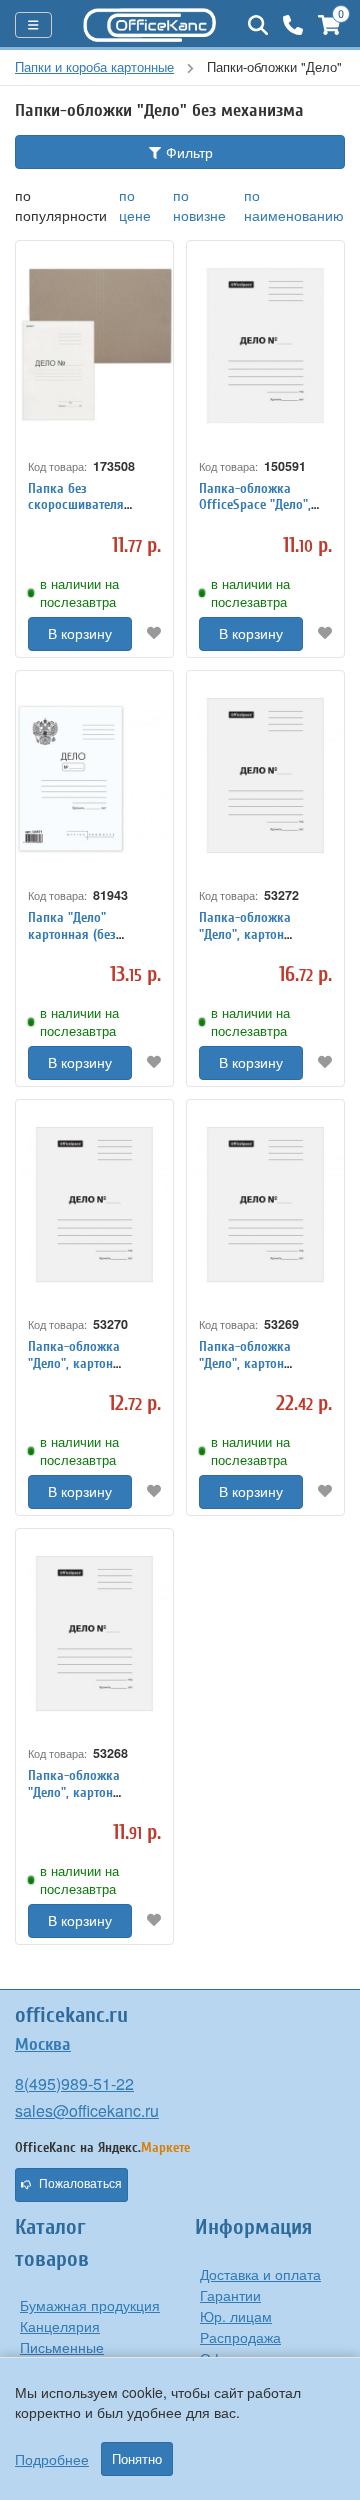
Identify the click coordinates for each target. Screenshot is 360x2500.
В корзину (80, 634)
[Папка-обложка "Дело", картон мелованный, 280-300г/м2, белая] (94, 1633)
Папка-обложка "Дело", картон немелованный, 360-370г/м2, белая (258, 942)
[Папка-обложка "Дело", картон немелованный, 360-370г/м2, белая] (265, 775)
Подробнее (52, 2459)
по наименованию (294, 205)
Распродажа (240, 2337)
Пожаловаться (80, 2184)
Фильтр (187, 152)
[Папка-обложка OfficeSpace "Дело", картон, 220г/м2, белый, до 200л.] (265, 345)
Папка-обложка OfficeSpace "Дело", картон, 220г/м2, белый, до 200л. (255, 513)
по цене (135, 205)
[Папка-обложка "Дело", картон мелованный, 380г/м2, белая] (265, 1204)
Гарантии (230, 2295)
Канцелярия (60, 2326)
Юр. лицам (236, 2316)
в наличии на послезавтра (79, 593)
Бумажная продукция (90, 2305)
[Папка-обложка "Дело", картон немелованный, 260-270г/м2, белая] (94, 1204)
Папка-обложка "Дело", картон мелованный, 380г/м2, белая (263, 1371)
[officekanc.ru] (150, 25)
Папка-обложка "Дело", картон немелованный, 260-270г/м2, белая (87, 1371)
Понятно (137, 2459)
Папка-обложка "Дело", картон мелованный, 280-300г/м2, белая (80, 1800)
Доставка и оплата (260, 2274)
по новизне (199, 205)
